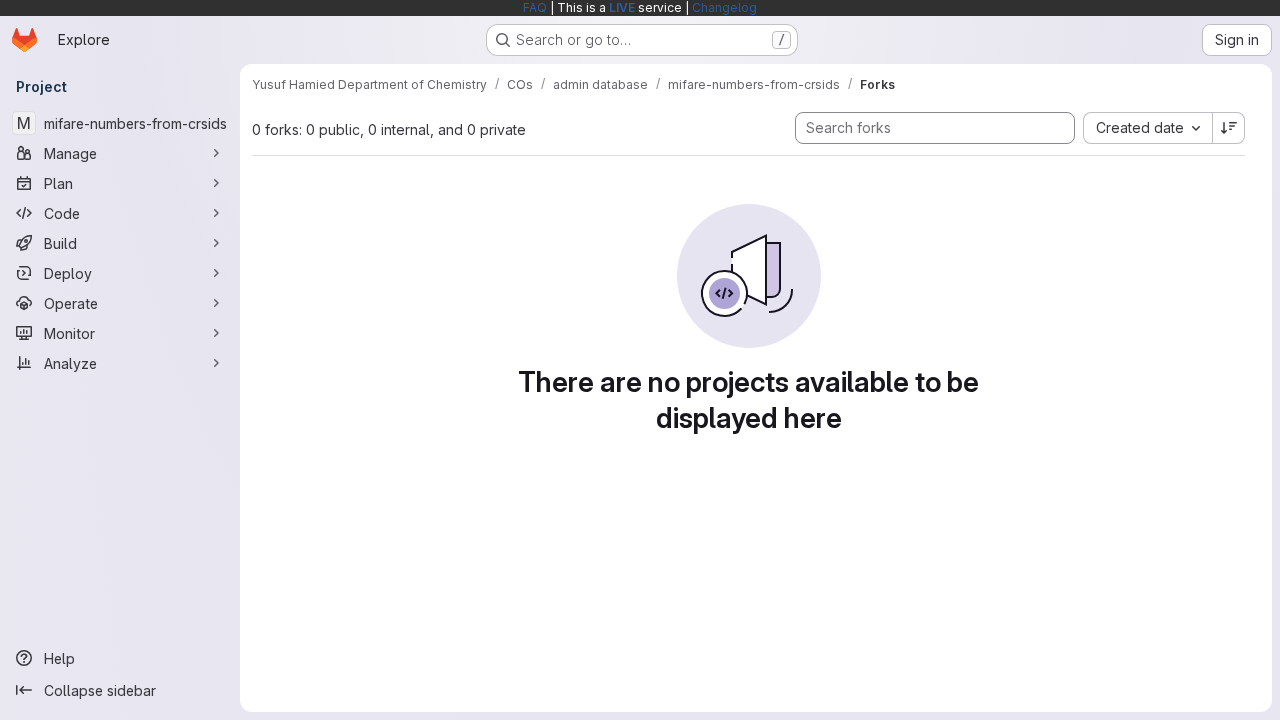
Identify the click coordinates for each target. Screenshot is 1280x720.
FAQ (535, 7)
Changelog (724, 7)
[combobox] (1147, 128)
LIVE (622, 7)
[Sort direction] (1229, 128)
